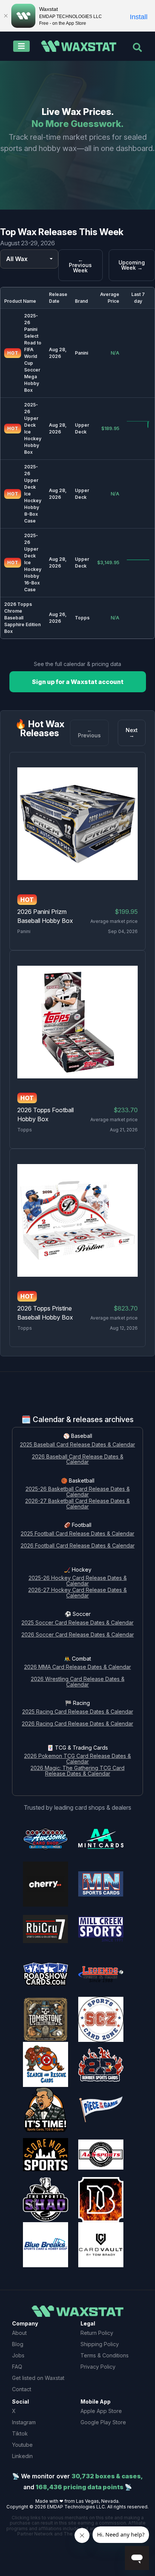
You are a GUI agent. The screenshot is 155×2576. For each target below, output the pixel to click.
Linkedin (22, 2456)
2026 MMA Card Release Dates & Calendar (77, 1667)
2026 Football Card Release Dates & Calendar (78, 1546)
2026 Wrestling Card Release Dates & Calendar (78, 1682)
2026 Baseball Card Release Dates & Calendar (78, 1460)
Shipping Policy (100, 2344)
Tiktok (20, 2433)
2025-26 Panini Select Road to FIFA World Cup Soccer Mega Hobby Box (33, 353)
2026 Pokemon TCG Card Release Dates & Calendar (77, 1759)
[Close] (6, 16)
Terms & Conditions (105, 2355)
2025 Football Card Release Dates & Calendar (77, 1534)
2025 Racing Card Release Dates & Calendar (78, 1712)
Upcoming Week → (132, 265)
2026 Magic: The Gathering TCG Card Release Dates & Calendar (77, 1771)
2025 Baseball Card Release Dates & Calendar (77, 1445)
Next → (132, 733)
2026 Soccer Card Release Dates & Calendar (78, 1635)
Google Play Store (103, 2422)
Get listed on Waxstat (38, 2378)
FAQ (17, 2367)
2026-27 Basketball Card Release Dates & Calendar (77, 1504)
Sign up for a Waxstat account (78, 682)
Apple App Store (101, 2411)
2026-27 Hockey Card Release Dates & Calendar (77, 1593)
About (19, 2333)
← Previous (89, 733)
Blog (18, 2344)
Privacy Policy (98, 2367)
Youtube (22, 2445)
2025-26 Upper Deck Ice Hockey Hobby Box (33, 428)
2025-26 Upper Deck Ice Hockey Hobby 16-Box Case (33, 562)
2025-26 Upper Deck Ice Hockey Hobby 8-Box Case (33, 494)
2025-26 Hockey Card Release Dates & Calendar (78, 1581)
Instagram (24, 2422)
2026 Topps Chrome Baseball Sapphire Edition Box (22, 618)
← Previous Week (80, 265)
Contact (22, 2389)
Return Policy (97, 2333)
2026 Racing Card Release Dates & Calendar (77, 1724)
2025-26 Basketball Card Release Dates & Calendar (78, 1492)
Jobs (18, 2355)
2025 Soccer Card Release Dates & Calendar (77, 1623)
